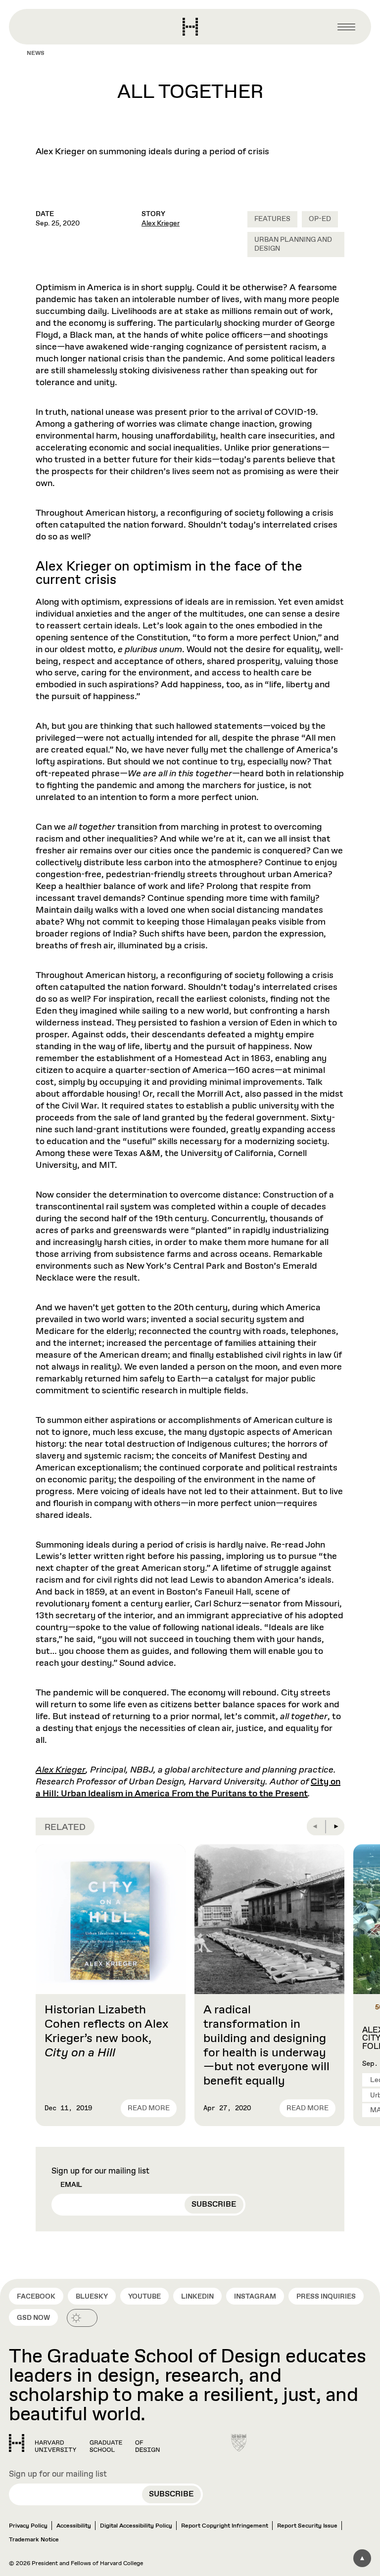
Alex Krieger (161, 223)
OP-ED (320, 219)
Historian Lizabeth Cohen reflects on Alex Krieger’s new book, (106, 2031)
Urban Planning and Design (293, 244)
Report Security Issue (307, 2526)
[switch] (82, 2318)
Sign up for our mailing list (100, 2172)
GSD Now (33, 2318)
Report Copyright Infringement (225, 2526)
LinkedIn (197, 2297)
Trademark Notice (34, 2540)
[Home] (84, 2443)
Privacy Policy (28, 2526)
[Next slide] (335, 1826)
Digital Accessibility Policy (136, 2526)
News (36, 53)
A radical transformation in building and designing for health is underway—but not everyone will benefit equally (266, 2045)
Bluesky (92, 2297)
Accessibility (74, 2526)
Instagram (255, 2297)
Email (71, 2185)
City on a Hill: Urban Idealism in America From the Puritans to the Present (188, 1788)
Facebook (36, 2297)
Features (272, 219)
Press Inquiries (326, 2297)
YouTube (144, 2297)
